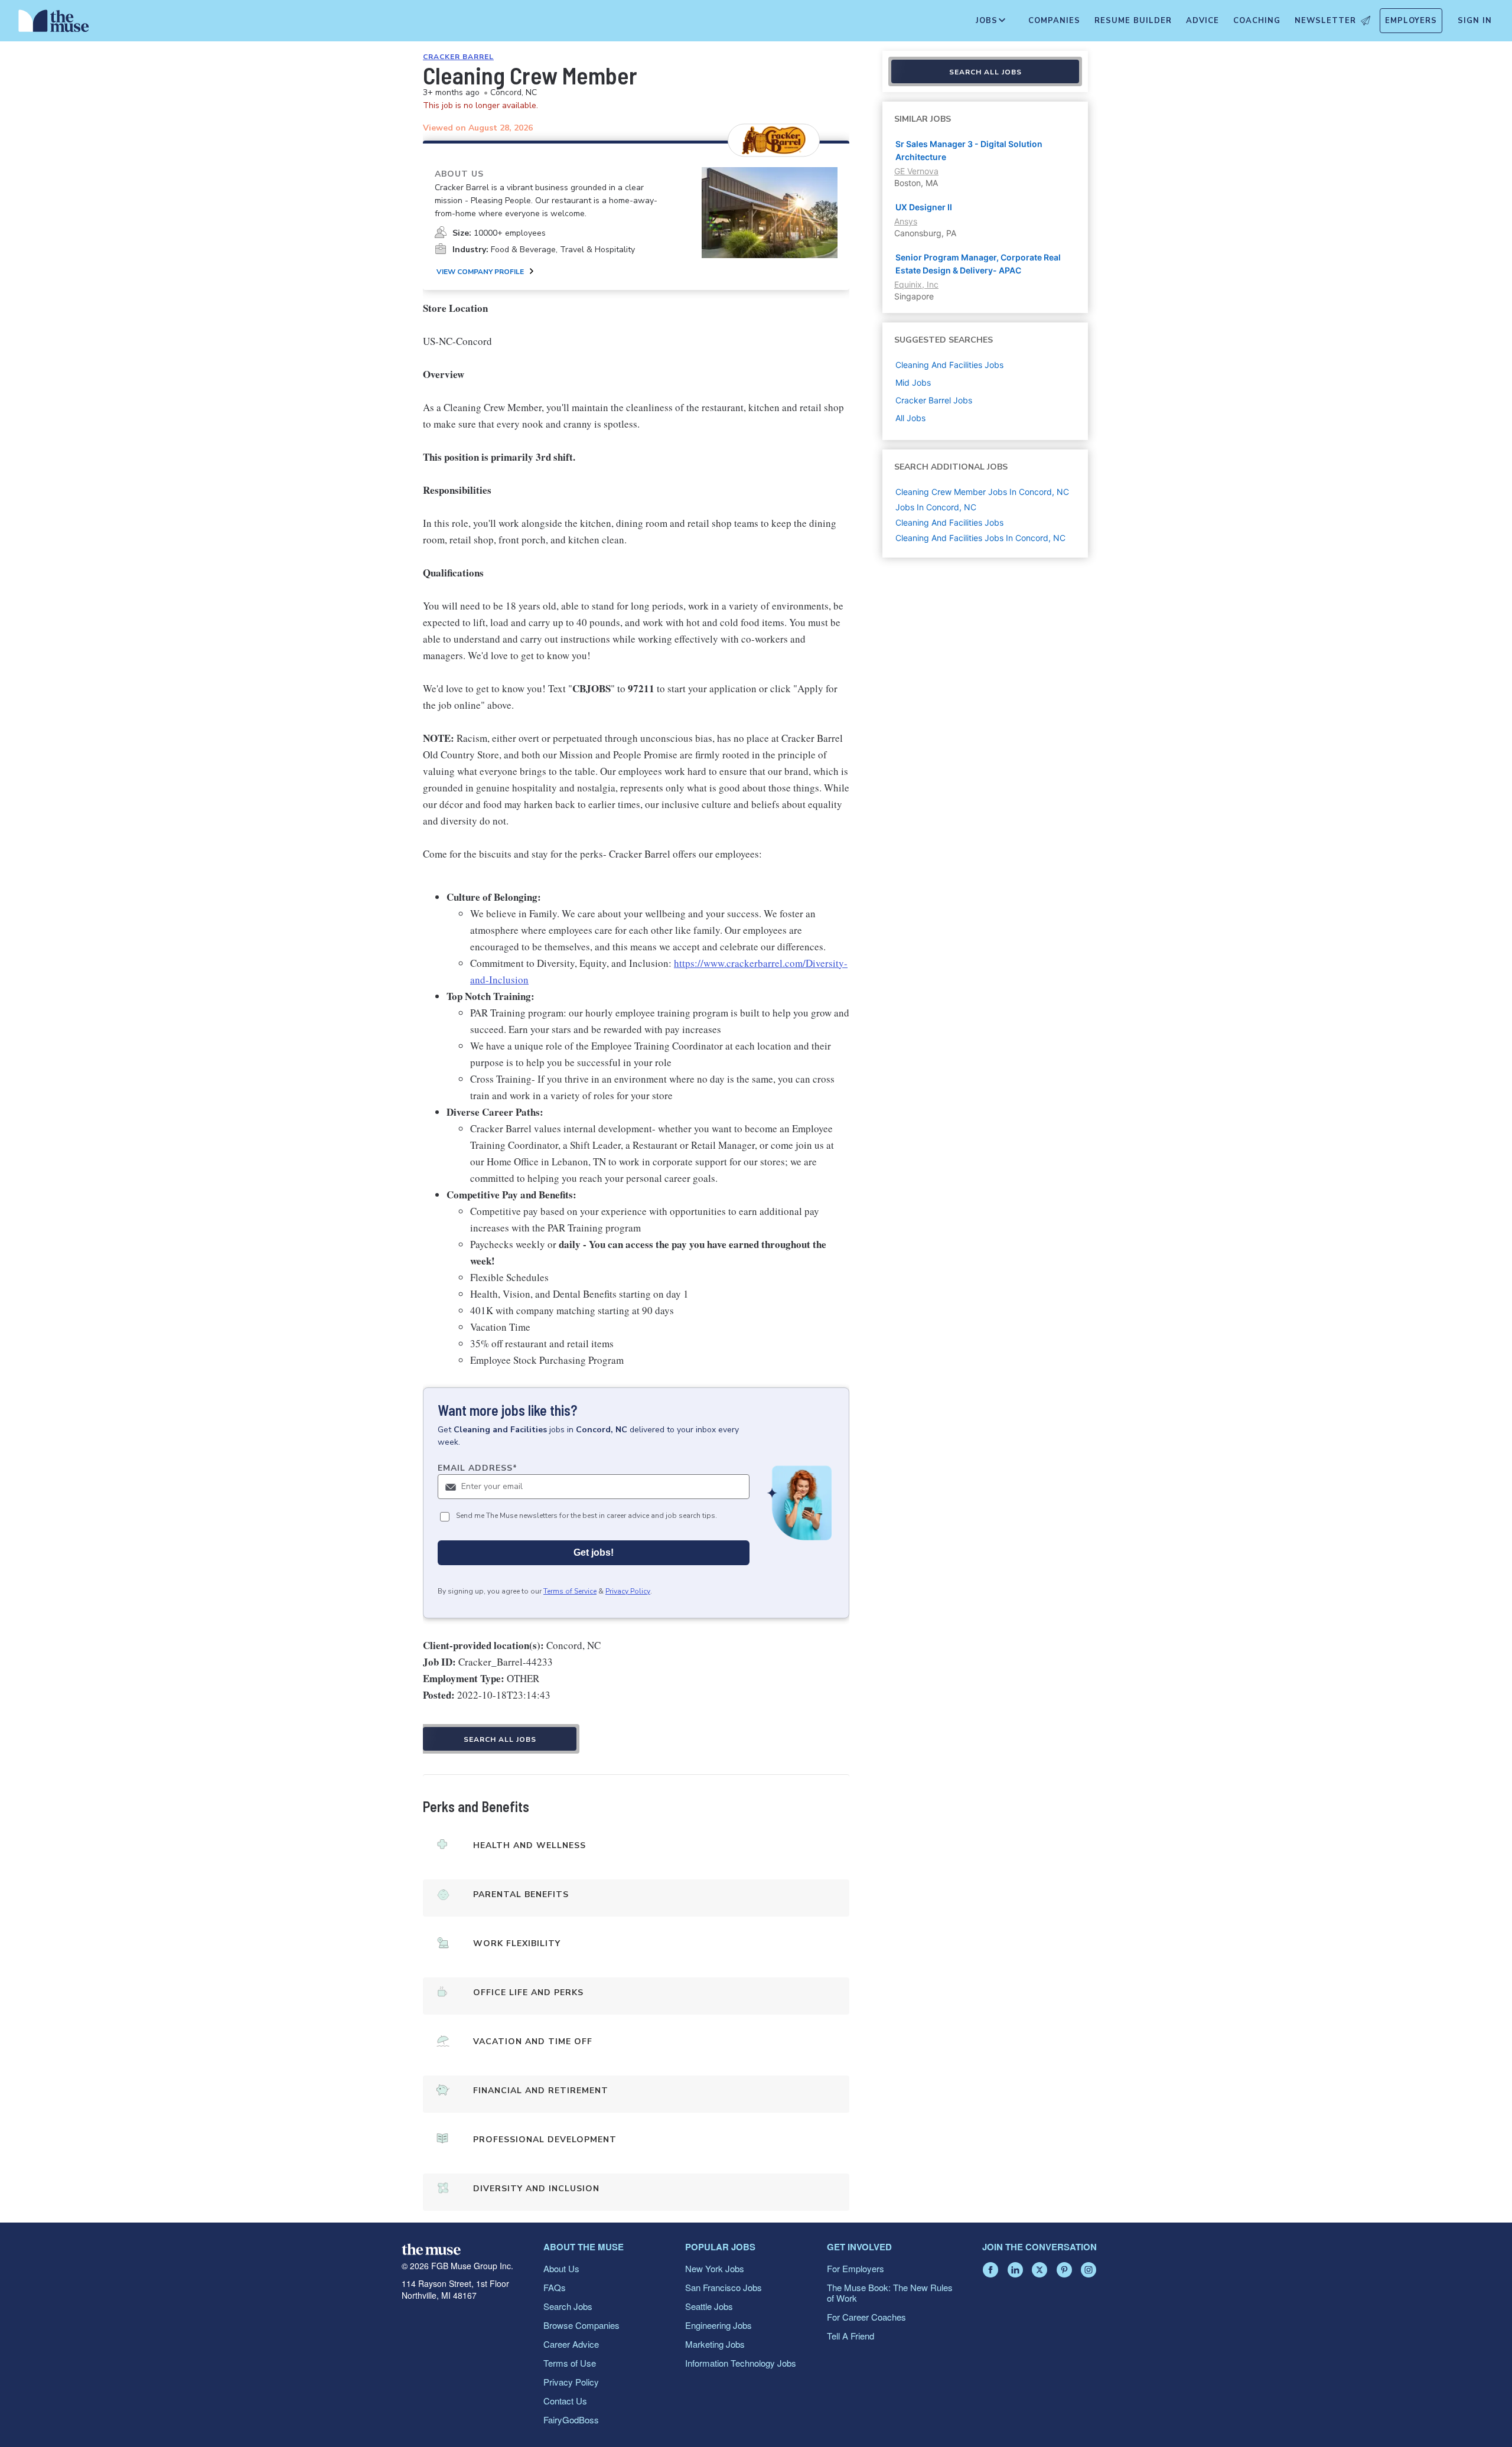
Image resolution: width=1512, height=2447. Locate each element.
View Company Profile (480, 272)
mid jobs (913, 382)
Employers (1411, 21)
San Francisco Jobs (724, 2287)
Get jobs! (594, 1552)
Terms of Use (570, 2363)
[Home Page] (54, 24)
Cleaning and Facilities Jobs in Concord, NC (980, 538)
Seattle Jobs (709, 2306)
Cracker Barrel (458, 57)
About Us (561, 2268)
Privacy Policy (628, 1591)
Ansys (906, 221)
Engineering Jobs (718, 2325)
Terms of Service (570, 1591)
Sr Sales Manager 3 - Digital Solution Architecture (969, 150)
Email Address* (478, 1468)
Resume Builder (1133, 21)
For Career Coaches (866, 2317)
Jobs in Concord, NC (936, 507)
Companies (1054, 21)
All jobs (910, 418)
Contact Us (565, 2401)
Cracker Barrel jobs (934, 400)
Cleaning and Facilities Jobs (949, 522)
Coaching (1257, 21)
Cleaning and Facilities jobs (949, 365)
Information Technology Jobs (741, 2363)
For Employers (856, 2268)
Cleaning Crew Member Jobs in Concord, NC (982, 492)
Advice (1203, 21)
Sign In (1475, 21)
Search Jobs (568, 2306)
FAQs (555, 2287)
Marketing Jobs (715, 2344)
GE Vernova (916, 171)
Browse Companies (581, 2325)
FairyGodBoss (571, 2420)
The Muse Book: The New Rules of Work (890, 2293)
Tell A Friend (850, 2336)
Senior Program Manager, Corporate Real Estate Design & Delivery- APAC (978, 264)
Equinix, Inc (916, 284)
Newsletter (1325, 21)
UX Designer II (924, 207)
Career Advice (571, 2344)
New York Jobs (715, 2268)
